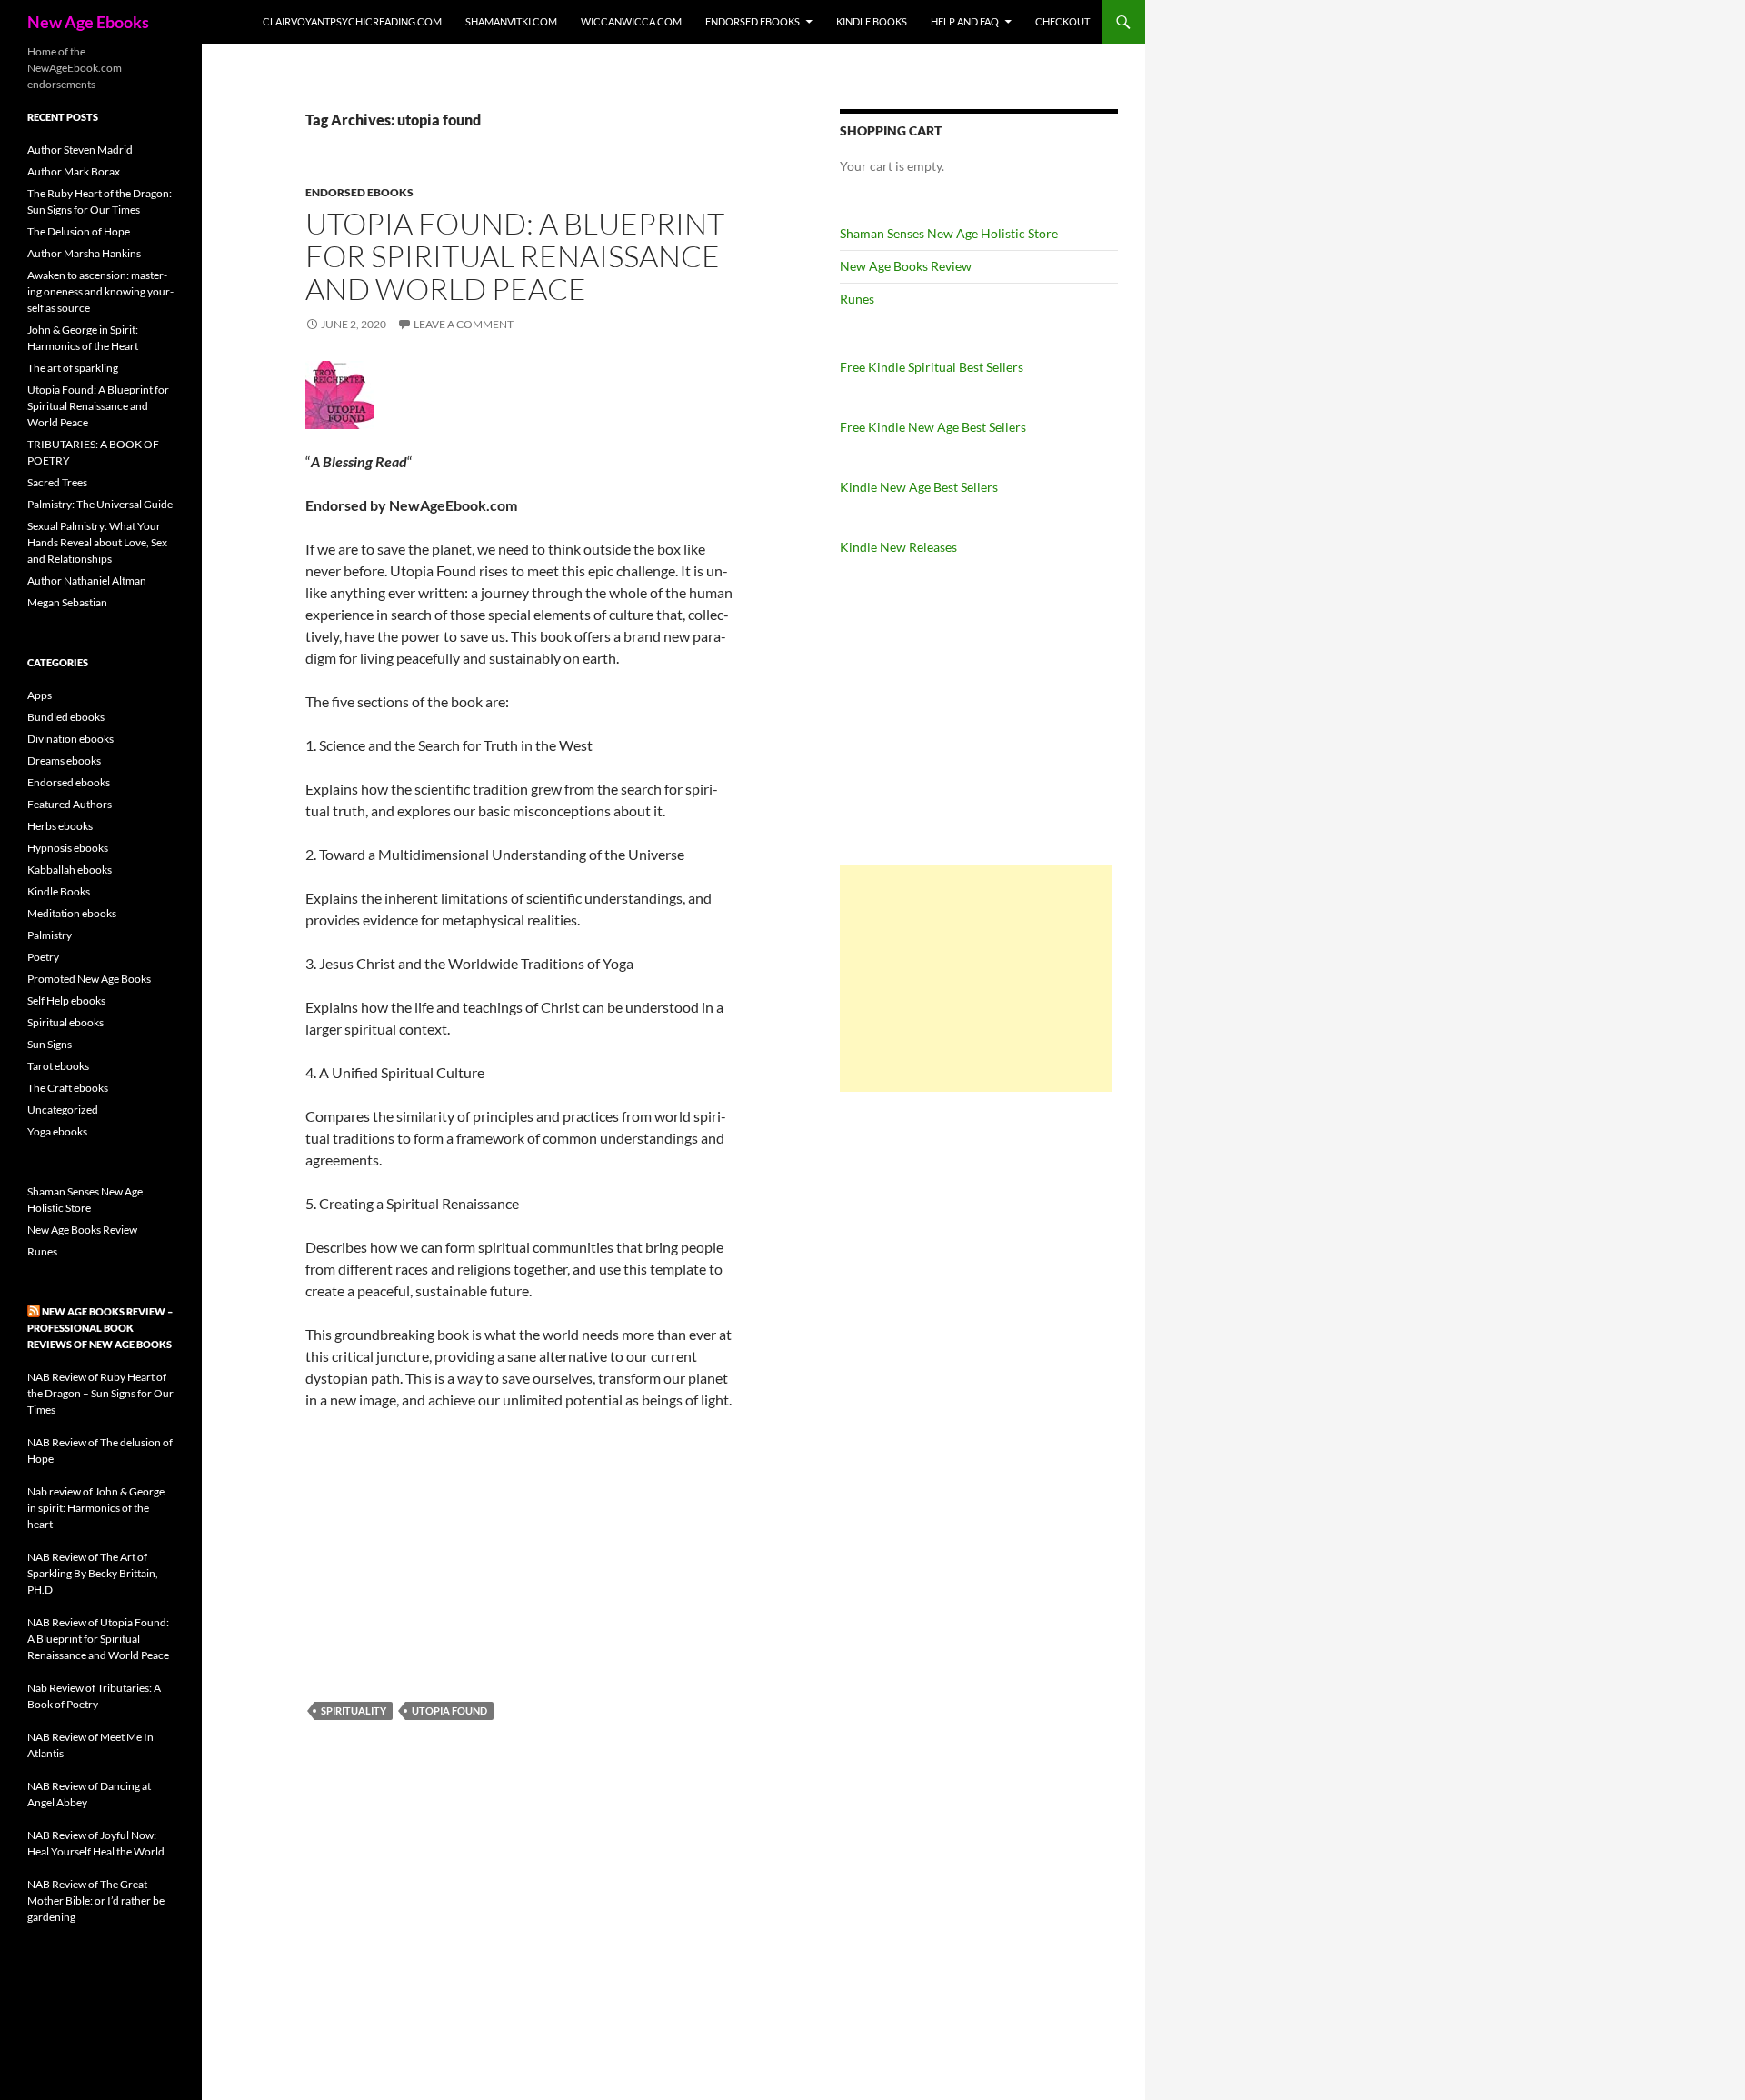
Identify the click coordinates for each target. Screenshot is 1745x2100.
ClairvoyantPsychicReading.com (352, 21)
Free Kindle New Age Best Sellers (933, 427)
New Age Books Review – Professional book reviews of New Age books (100, 1328)
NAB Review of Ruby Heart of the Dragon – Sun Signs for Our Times (100, 1393)
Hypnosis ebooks (68, 848)
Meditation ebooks (72, 913)
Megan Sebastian (67, 602)
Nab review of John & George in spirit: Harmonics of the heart (96, 1508)
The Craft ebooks (68, 1088)
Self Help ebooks (66, 1000)
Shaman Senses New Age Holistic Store (949, 233)
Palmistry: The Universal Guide (100, 504)
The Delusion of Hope (79, 231)
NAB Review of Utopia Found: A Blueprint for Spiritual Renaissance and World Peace (98, 1639)
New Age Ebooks (88, 22)
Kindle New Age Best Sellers (919, 487)
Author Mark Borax (74, 171)
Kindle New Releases (898, 547)
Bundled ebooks (66, 717)
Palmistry (50, 935)
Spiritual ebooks (65, 1022)
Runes (857, 299)
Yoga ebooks (57, 1131)
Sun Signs (50, 1044)
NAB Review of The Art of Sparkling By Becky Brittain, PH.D (93, 1573)
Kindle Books (872, 21)
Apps (40, 695)
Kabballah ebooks (70, 870)
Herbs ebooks (60, 826)
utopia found (449, 1710)
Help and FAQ (965, 21)
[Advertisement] (976, 978)
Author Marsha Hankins (84, 253)
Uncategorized (63, 1110)
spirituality (354, 1710)
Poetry (43, 957)
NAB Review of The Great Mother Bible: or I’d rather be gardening (96, 1900)
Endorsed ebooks (753, 21)
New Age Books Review (906, 266)
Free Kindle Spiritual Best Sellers (932, 367)
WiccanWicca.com (631, 21)
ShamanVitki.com (511, 21)
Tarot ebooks (58, 1066)
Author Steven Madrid (80, 150)
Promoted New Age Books (89, 979)
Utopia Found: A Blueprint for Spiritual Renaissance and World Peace (515, 256)
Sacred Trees (57, 482)
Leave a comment (464, 324)
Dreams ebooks (64, 760)
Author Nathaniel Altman (87, 580)
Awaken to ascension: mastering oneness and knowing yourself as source (100, 291)
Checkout (1062, 21)
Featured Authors (70, 804)
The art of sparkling (73, 368)
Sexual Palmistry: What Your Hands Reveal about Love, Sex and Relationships (97, 542)
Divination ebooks (70, 739)
